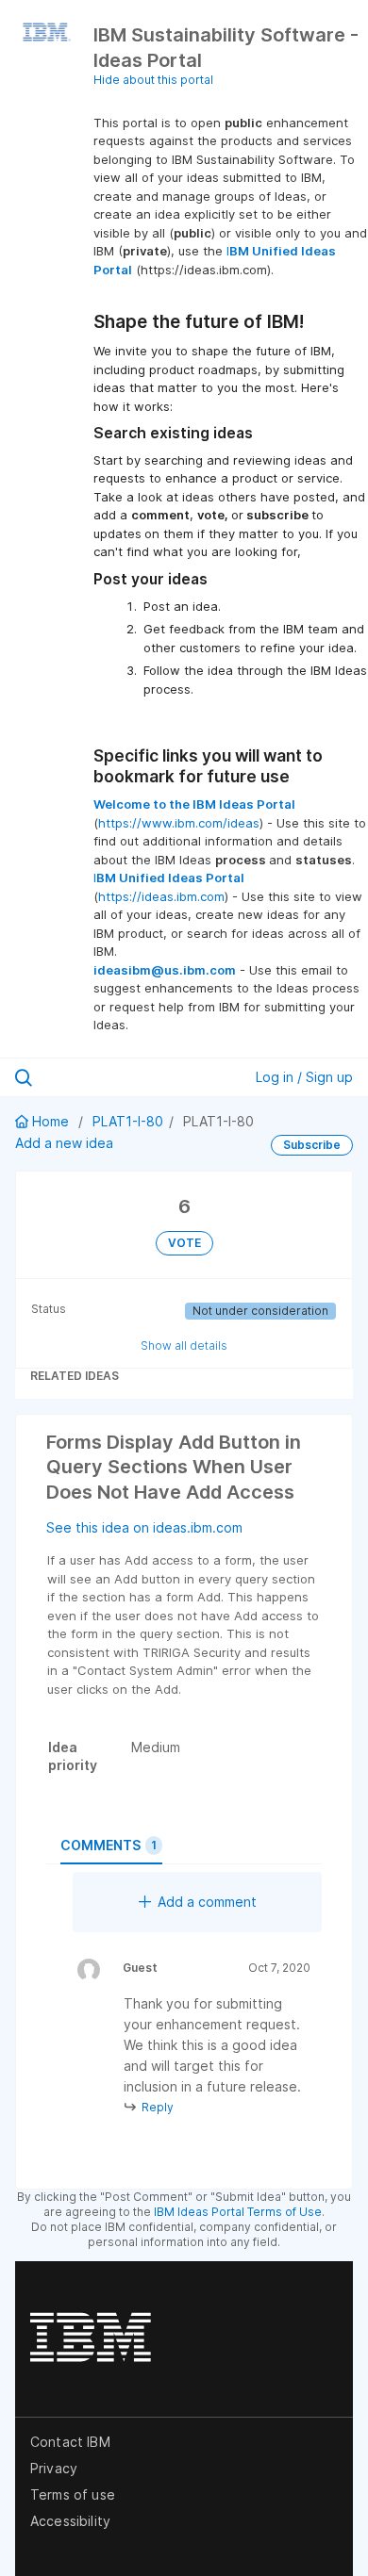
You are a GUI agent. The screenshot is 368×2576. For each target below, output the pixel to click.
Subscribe (312, 1145)
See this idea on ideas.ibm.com (144, 1527)
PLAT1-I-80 (128, 1121)
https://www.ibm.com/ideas (179, 823)
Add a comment (207, 1902)
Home (50, 1121)
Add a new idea (64, 1143)
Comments (109, 1845)
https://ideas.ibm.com (161, 896)
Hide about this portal (153, 80)
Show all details (184, 1345)
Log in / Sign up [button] (304, 1077)
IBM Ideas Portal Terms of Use (238, 2212)
